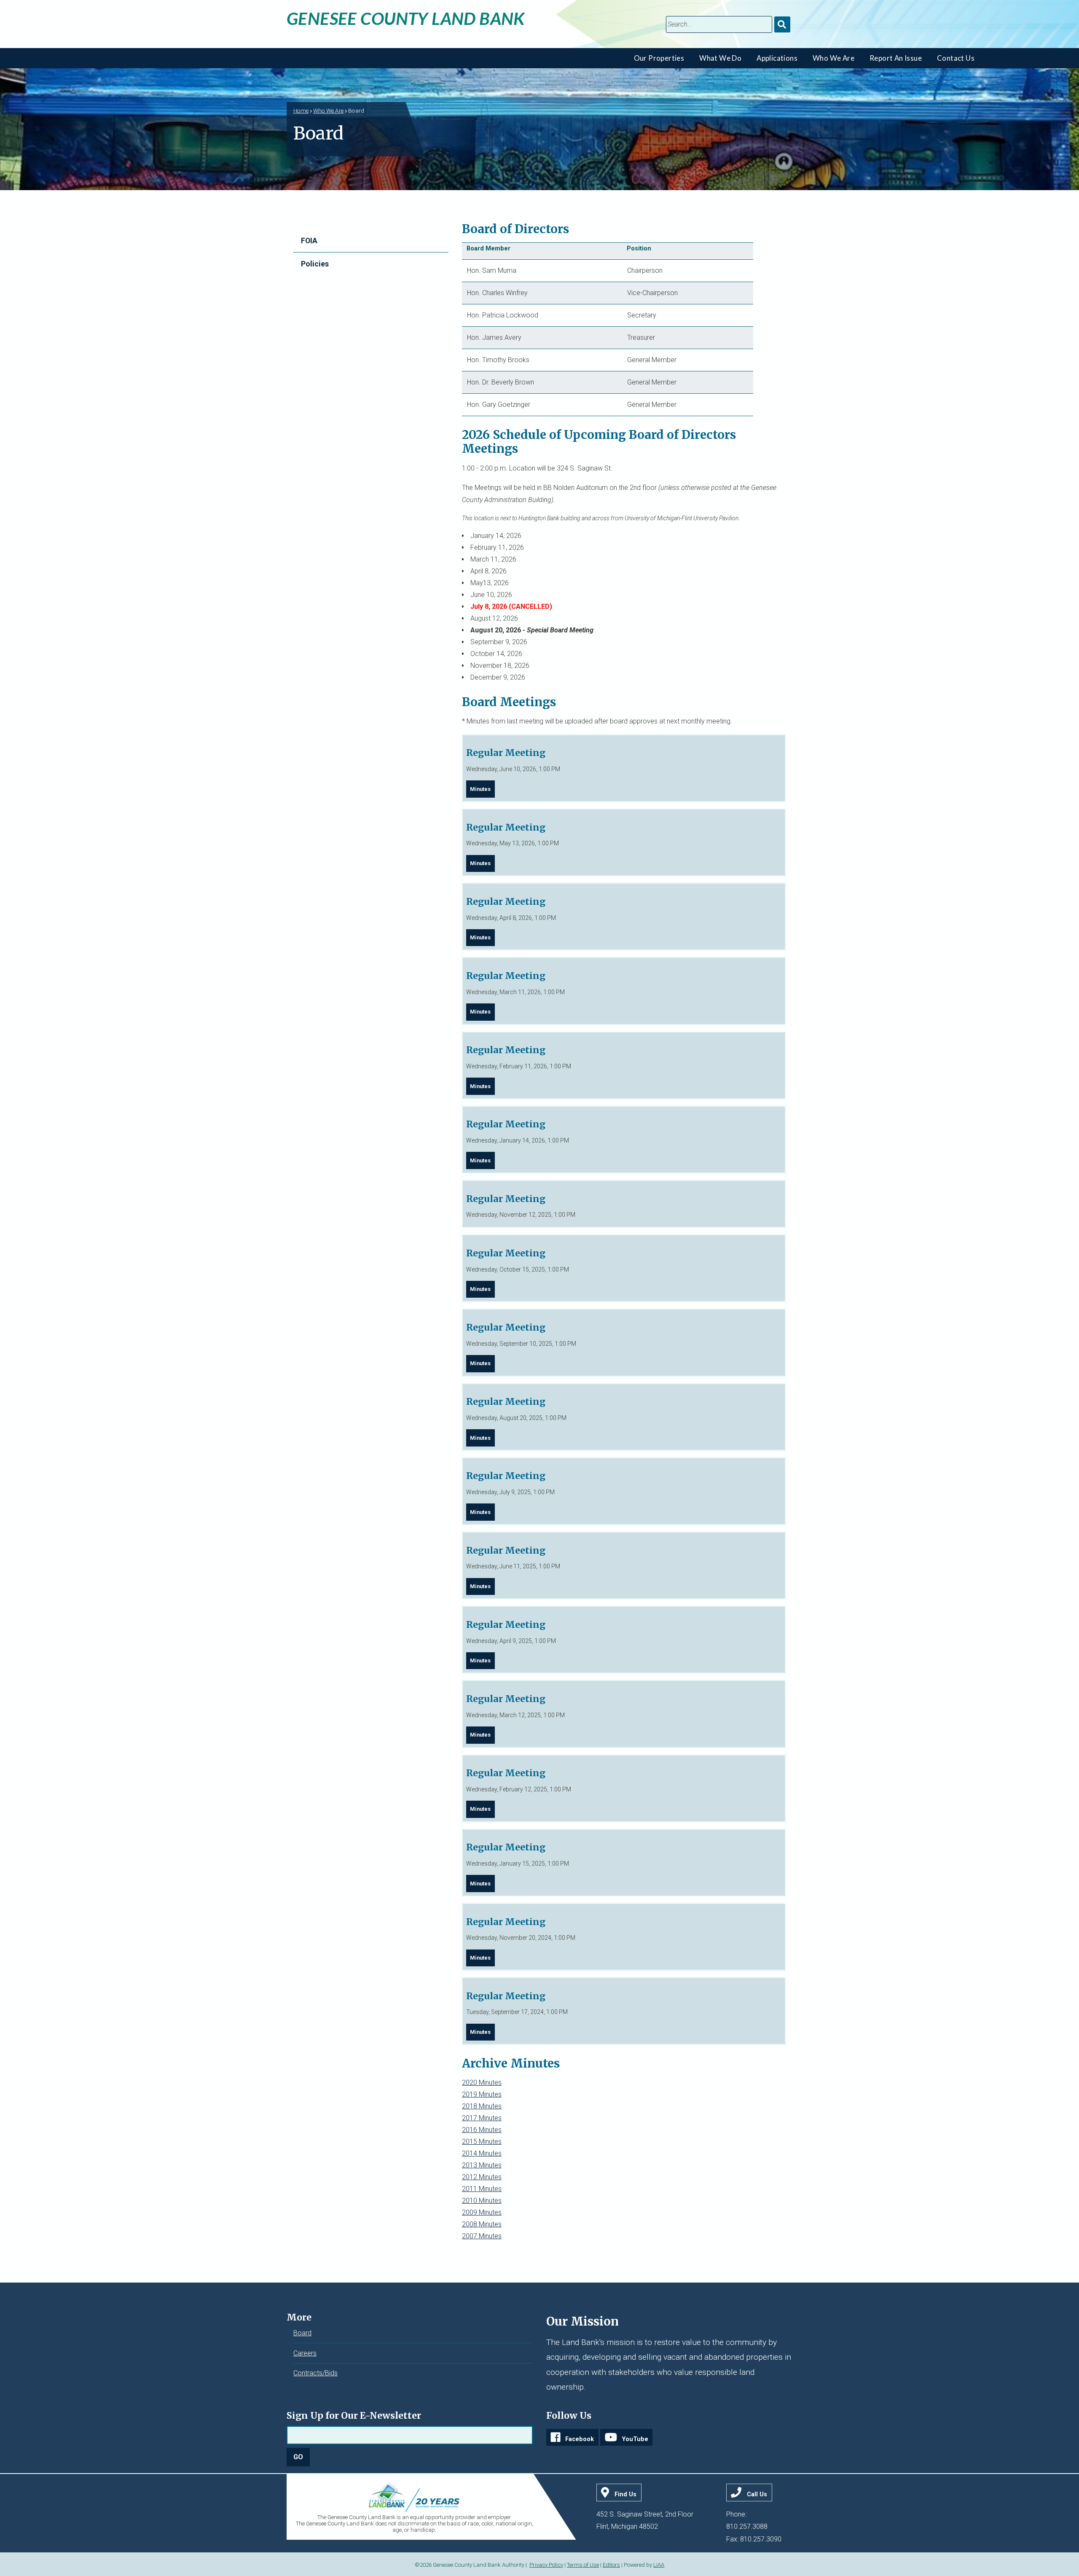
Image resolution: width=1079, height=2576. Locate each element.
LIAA (659, 2565)
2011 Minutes (482, 2189)
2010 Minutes (482, 2201)
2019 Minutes (482, 2094)
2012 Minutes (482, 2177)
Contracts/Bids (315, 2373)
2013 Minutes (482, 2165)
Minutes (480, 789)
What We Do (720, 58)
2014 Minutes (482, 2153)
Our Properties (659, 58)
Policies (315, 264)
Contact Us (956, 58)
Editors (611, 2565)
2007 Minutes (482, 2236)
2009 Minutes (482, 2212)
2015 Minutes (482, 2142)
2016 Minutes (482, 2130)
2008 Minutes (482, 2224)
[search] (719, 24)
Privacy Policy (546, 2565)
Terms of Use (583, 2565)
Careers (305, 2353)
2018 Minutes (482, 2106)
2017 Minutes (482, 2118)
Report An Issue (896, 58)
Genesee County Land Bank (406, 18)
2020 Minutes (482, 2083)
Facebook (580, 2439)
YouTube (635, 2439)
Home (301, 110)
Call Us (757, 2494)
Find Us (625, 2494)
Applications (777, 58)
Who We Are (833, 58)
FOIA (309, 241)
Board (302, 2333)
